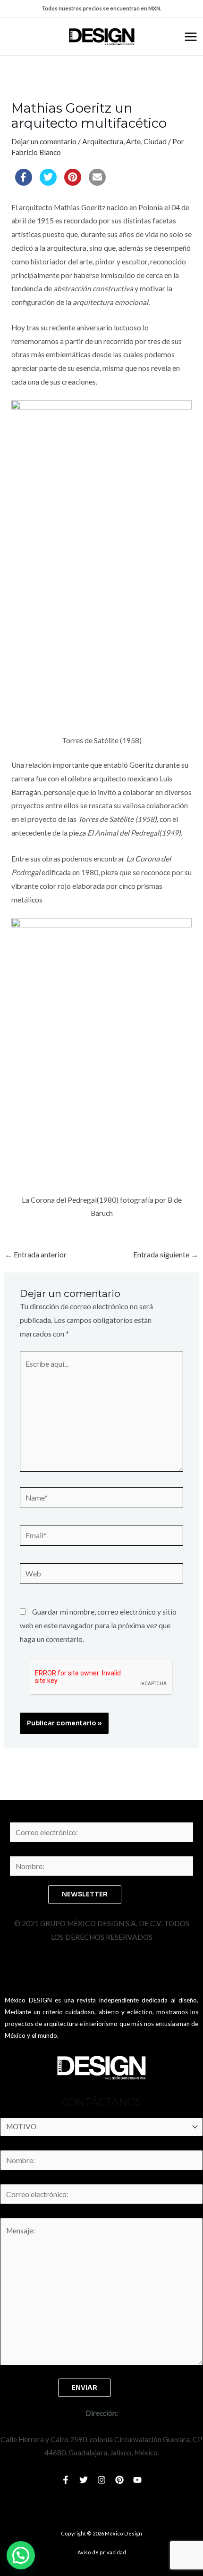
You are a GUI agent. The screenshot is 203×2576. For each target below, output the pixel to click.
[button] (21, 2555)
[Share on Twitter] (48, 183)
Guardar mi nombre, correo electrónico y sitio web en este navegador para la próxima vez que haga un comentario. (98, 1625)
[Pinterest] (119, 2480)
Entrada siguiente (166, 1255)
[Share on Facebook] (24, 183)
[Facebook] (66, 2480)
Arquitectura (103, 141)
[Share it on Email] (97, 183)
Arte (133, 141)
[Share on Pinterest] (73, 183)
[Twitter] (84, 2480)
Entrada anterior (36, 1255)
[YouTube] (137, 2480)
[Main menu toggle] (191, 37)
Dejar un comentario (44, 141)
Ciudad (155, 141)
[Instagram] (101, 2480)
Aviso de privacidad (102, 2552)
